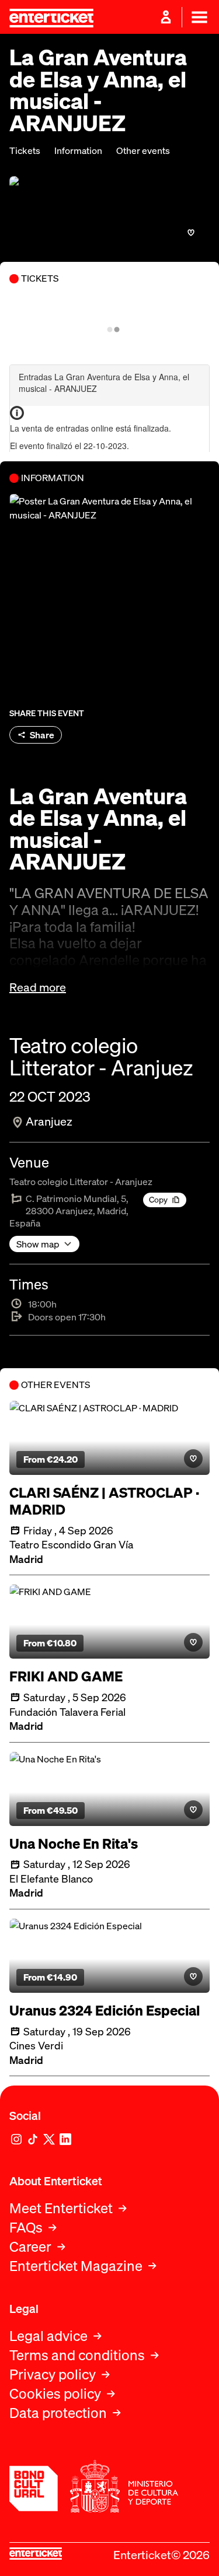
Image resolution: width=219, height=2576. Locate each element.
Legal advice (48, 2336)
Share (42, 735)
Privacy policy (53, 2375)
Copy (158, 1199)
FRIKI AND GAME (66, 1676)
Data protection (58, 2413)
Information (78, 151)
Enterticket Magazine (76, 2266)
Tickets (25, 151)
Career (30, 2247)
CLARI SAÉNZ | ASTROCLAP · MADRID (104, 1501)
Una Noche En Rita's (74, 1844)
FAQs (26, 2228)
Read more (38, 987)
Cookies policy (55, 2394)
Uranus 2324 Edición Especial (105, 2011)
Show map (38, 1244)
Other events (143, 151)
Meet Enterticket (61, 2208)
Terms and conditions (77, 2355)
